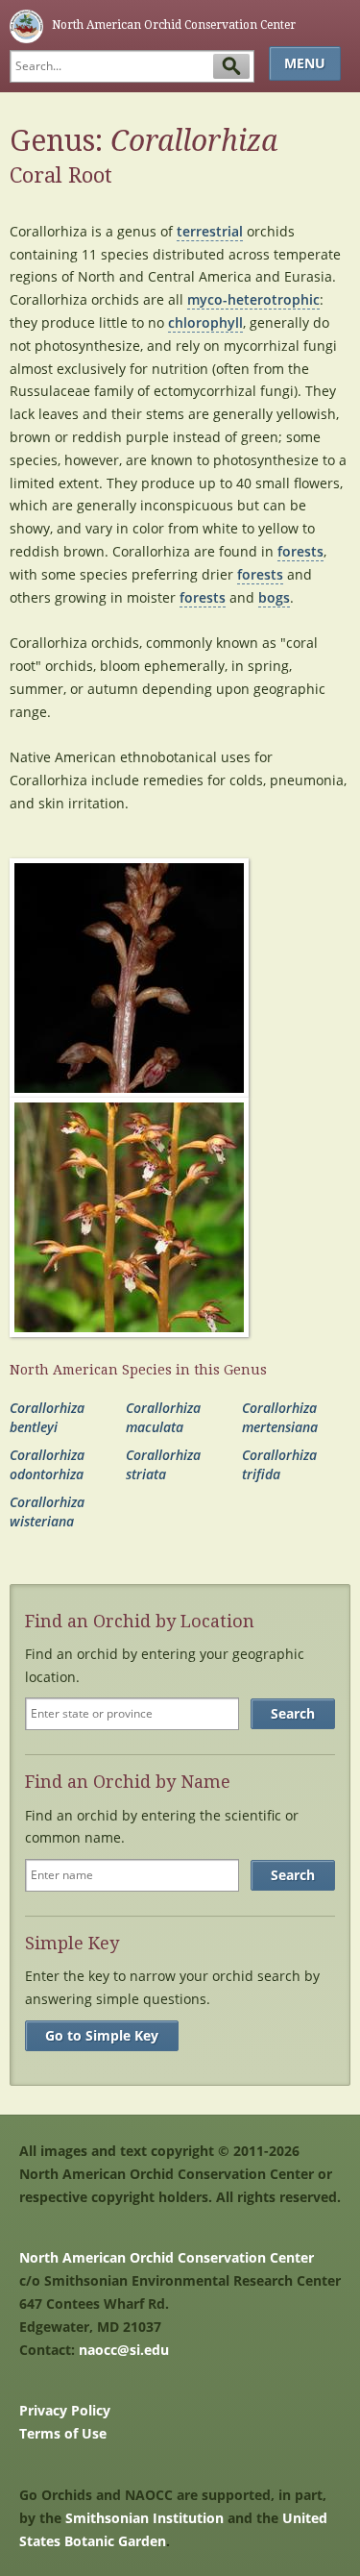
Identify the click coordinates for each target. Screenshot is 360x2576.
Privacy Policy (65, 2410)
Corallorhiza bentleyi (47, 1417)
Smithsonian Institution (144, 2518)
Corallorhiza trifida (279, 1464)
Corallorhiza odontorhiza (47, 1464)
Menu (305, 63)
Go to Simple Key (102, 2035)
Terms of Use (63, 2433)
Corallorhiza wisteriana (47, 1511)
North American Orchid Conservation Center (167, 2257)
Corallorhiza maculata (163, 1417)
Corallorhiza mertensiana (280, 1417)
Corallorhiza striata (163, 1464)
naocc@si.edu (124, 2350)
